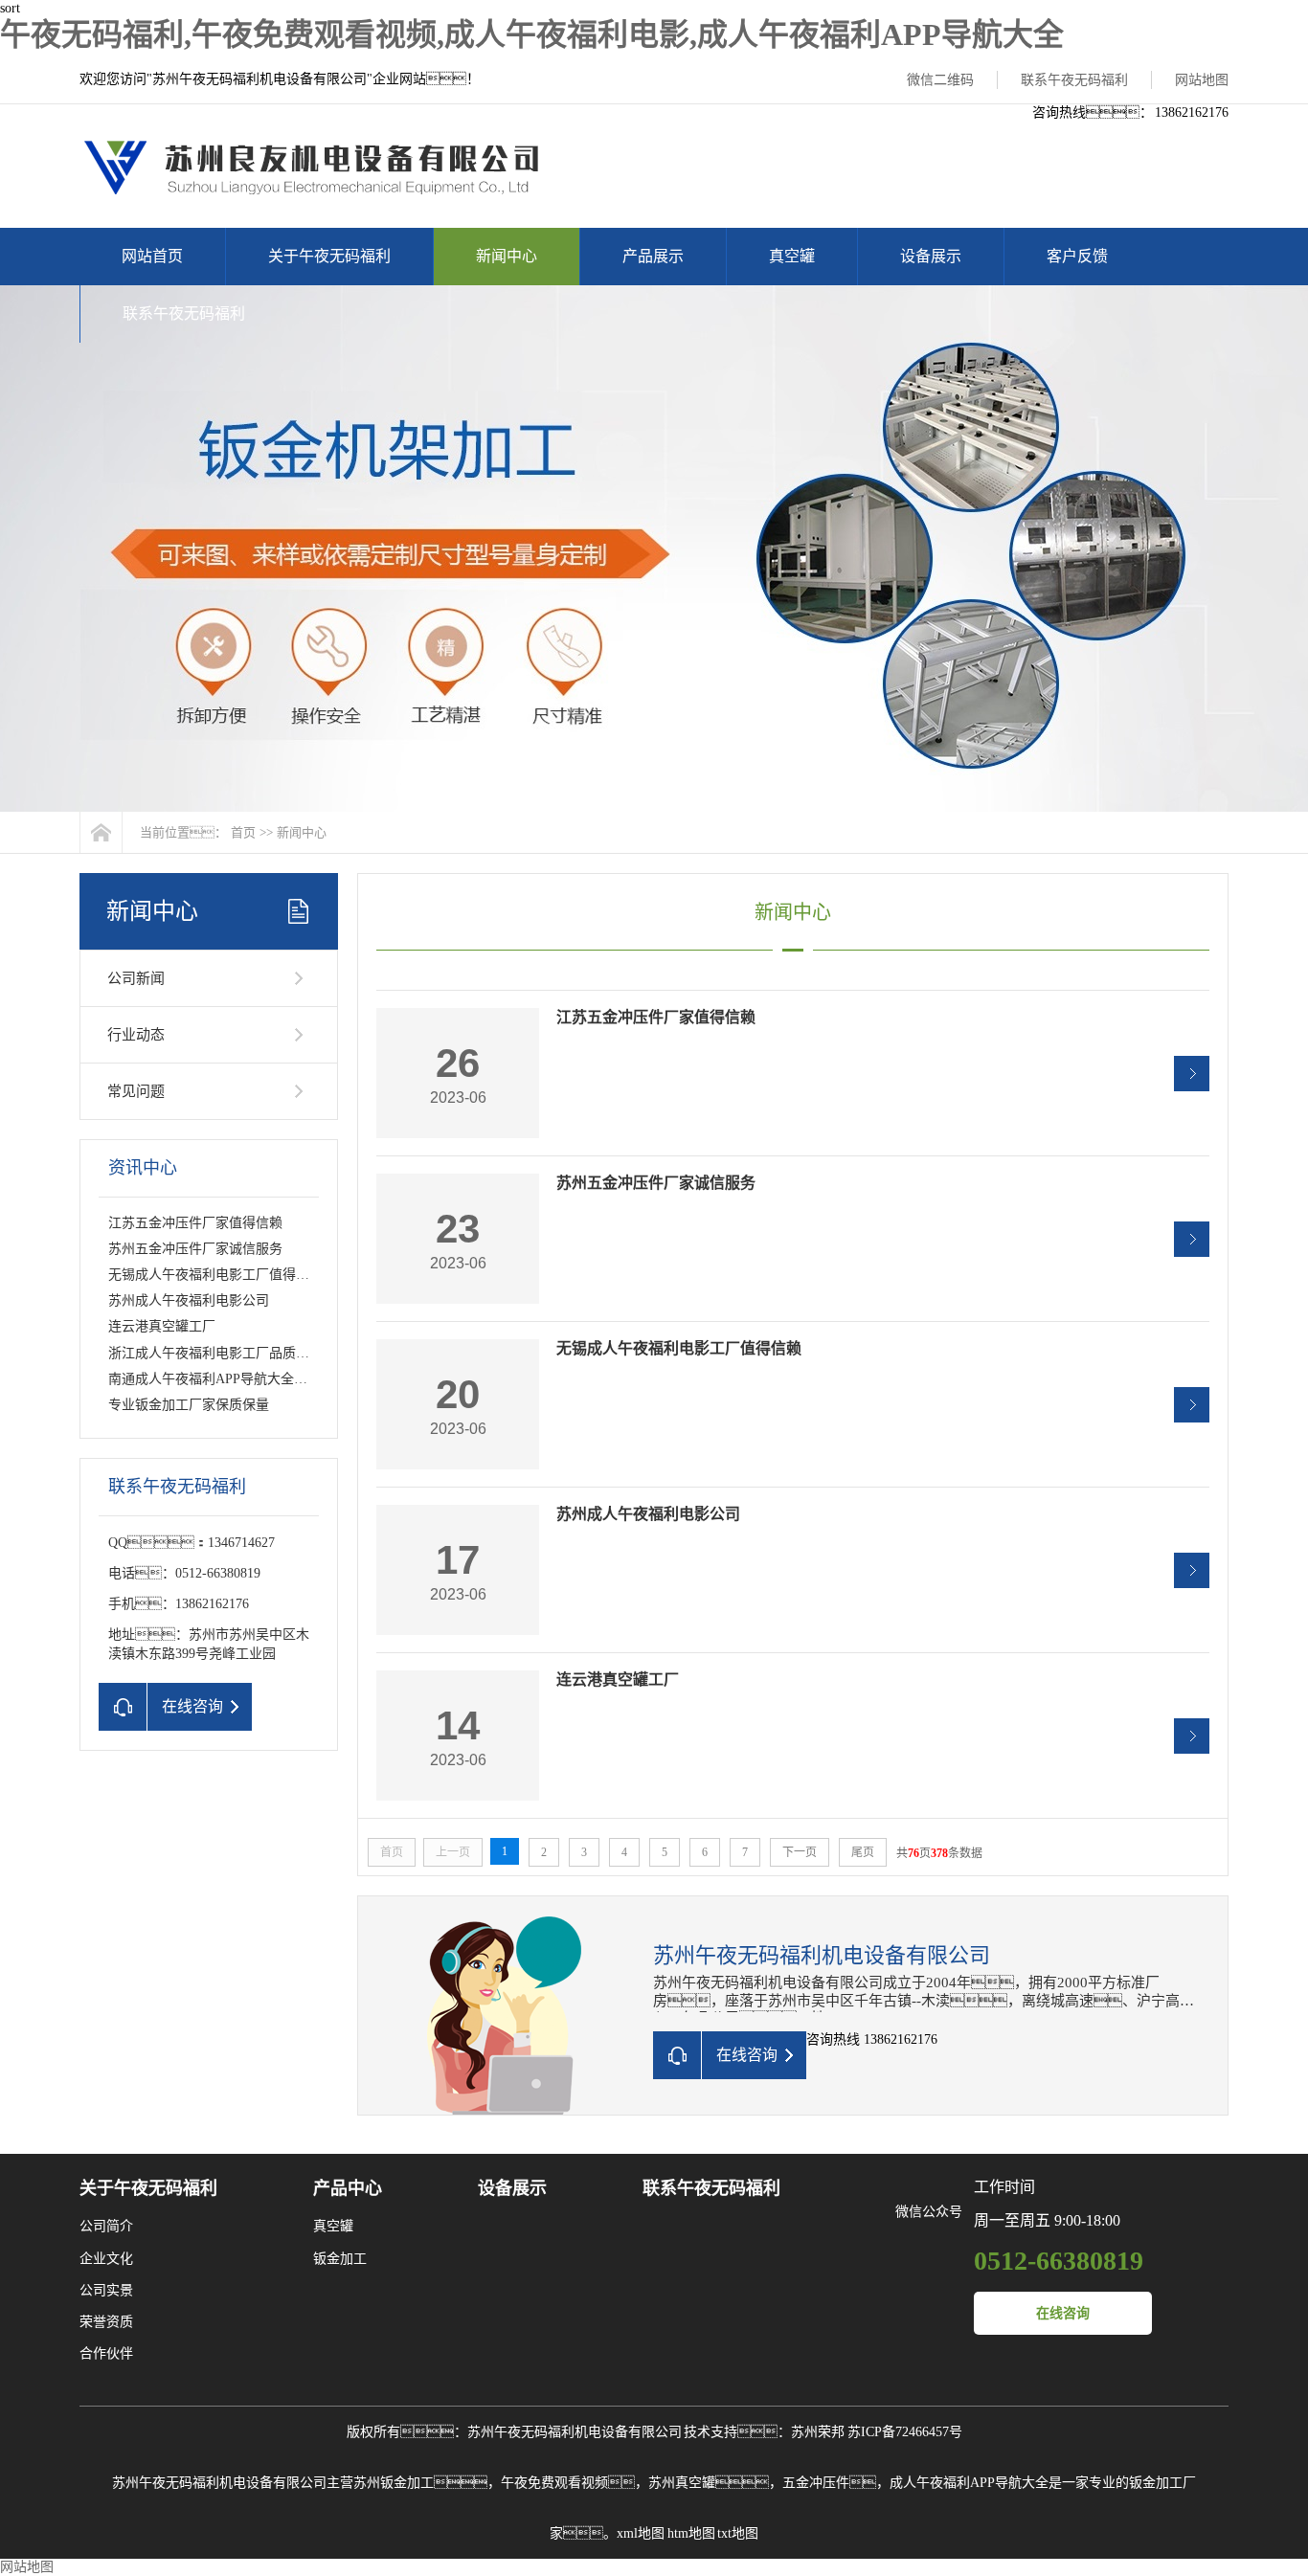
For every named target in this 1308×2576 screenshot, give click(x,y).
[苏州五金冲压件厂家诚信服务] (1192, 1239)
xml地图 (641, 2533)
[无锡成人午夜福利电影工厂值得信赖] (1192, 1405)
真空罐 (792, 256)
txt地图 (738, 2533)
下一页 (800, 1852)
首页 (243, 832)
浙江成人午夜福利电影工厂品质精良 (215, 1353)
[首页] (101, 832)
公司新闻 (136, 978)
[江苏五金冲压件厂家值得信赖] (1192, 1074)
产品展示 (653, 256)
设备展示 (931, 256)
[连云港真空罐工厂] (1192, 1736)
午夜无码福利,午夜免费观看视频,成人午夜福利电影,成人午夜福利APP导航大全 (532, 34)
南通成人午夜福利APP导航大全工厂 (214, 1379)
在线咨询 (1063, 2313)
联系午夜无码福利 (1074, 80)
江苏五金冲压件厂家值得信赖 (195, 1223)
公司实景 (106, 2290)
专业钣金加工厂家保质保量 (189, 1405)
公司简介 (106, 2226)
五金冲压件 (816, 2483)
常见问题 (136, 1091)
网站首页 (152, 256)
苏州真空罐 (682, 2483)
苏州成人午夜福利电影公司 (189, 1300)
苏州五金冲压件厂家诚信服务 (195, 1249)
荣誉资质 (106, 2322)
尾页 (863, 1852)
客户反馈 (1077, 256)
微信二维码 (940, 80)
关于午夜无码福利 (329, 256)
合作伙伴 (106, 2353)
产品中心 (348, 2188)
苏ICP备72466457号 (905, 2432)
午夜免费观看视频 (554, 2483)
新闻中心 (507, 256)
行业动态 (136, 1035)
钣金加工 (340, 2259)
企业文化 (106, 2259)
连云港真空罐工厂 (162, 1326)
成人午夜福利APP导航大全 (969, 2483)
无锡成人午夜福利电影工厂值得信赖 (215, 1275)
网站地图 (1202, 80)
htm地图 (691, 2533)
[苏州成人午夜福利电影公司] (1192, 1570)
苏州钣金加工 (394, 2483)
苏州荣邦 (818, 2432)
